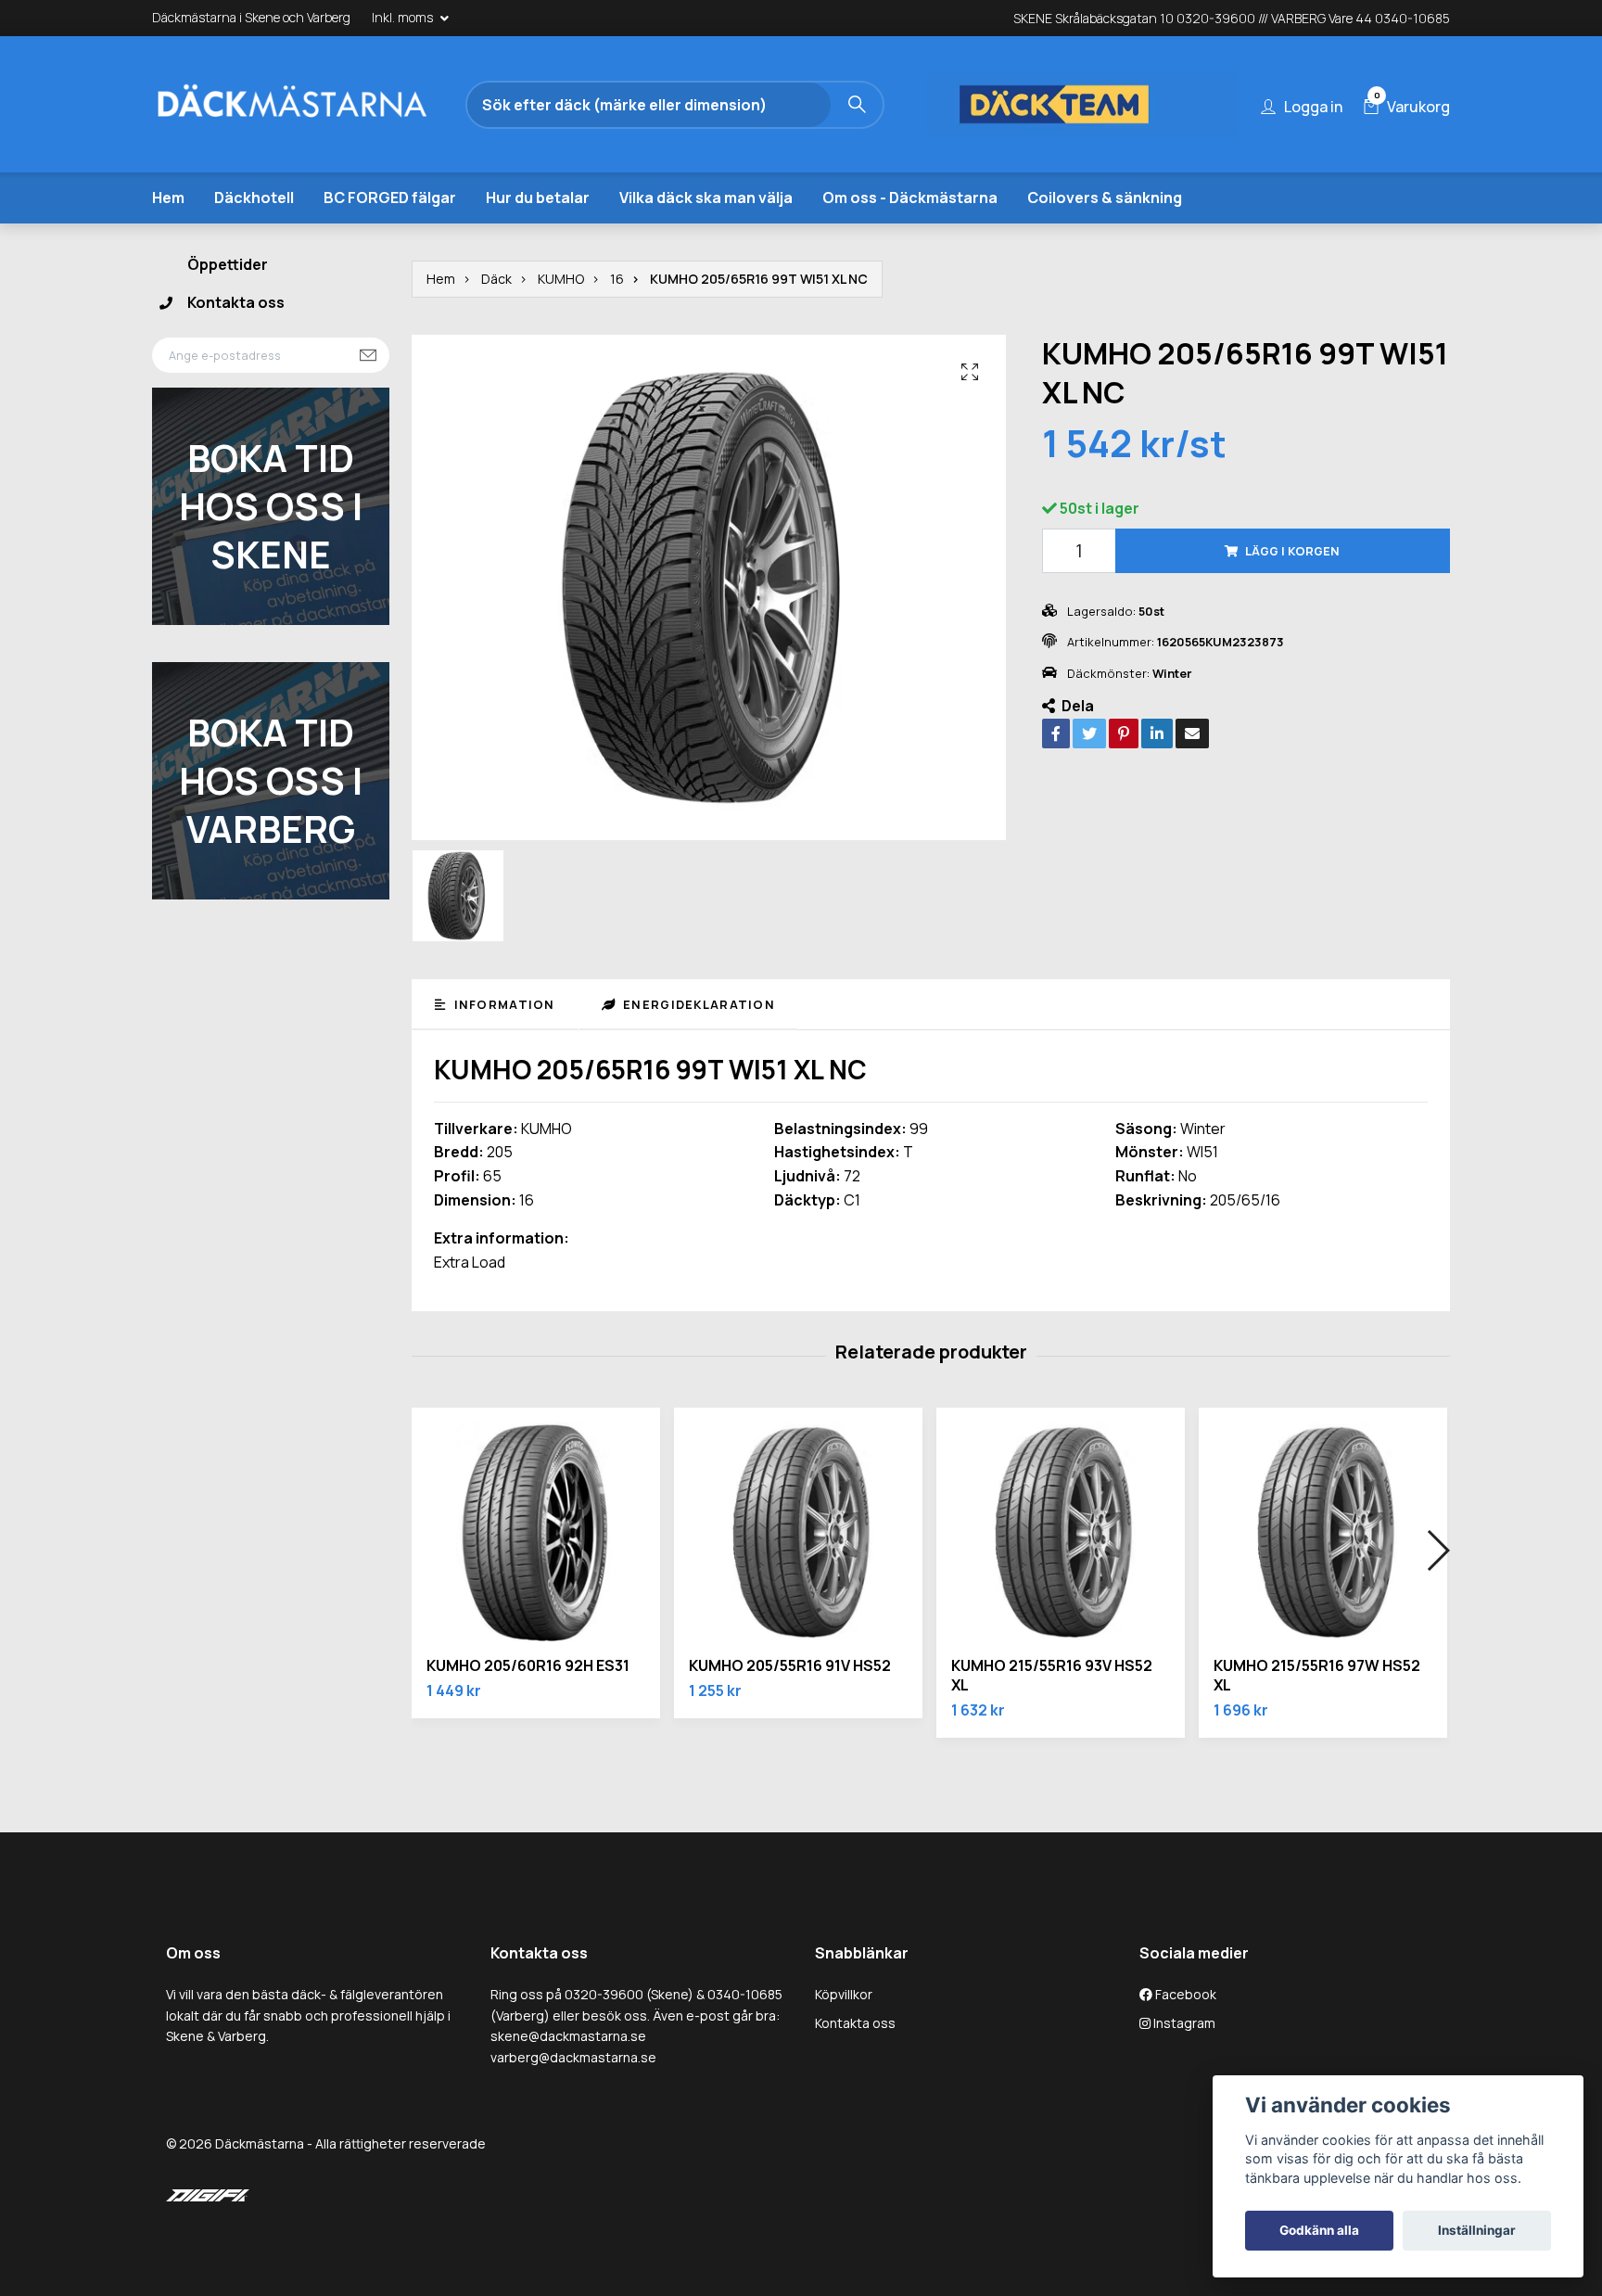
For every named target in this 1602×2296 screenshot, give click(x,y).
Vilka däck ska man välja (706, 198)
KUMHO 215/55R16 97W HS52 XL (1317, 1675)
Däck (496, 279)
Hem (168, 198)
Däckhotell (254, 198)
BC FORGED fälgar (390, 198)
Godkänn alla (1319, 2230)
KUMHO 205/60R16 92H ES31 (528, 1665)
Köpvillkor (844, 1994)
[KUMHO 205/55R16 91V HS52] (798, 1532)
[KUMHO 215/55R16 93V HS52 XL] (1061, 1532)
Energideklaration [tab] (697, 1004)
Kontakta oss (236, 302)
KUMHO (561, 279)
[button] (1437, 1550)
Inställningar (1477, 2230)
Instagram (1183, 2023)
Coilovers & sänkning (1105, 198)
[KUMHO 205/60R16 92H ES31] (536, 1532)
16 (617, 279)
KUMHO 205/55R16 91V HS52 (790, 1665)
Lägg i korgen (1292, 551)
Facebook (1184, 1994)
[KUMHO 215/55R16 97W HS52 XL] (1323, 1532)
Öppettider (228, 264)
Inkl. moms (404, 17)
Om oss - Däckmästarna (910, 198)
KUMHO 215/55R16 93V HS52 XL (1052, 1675)
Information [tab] (502, 1004)
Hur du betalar (538, 198)
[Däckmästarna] (314, 105)
